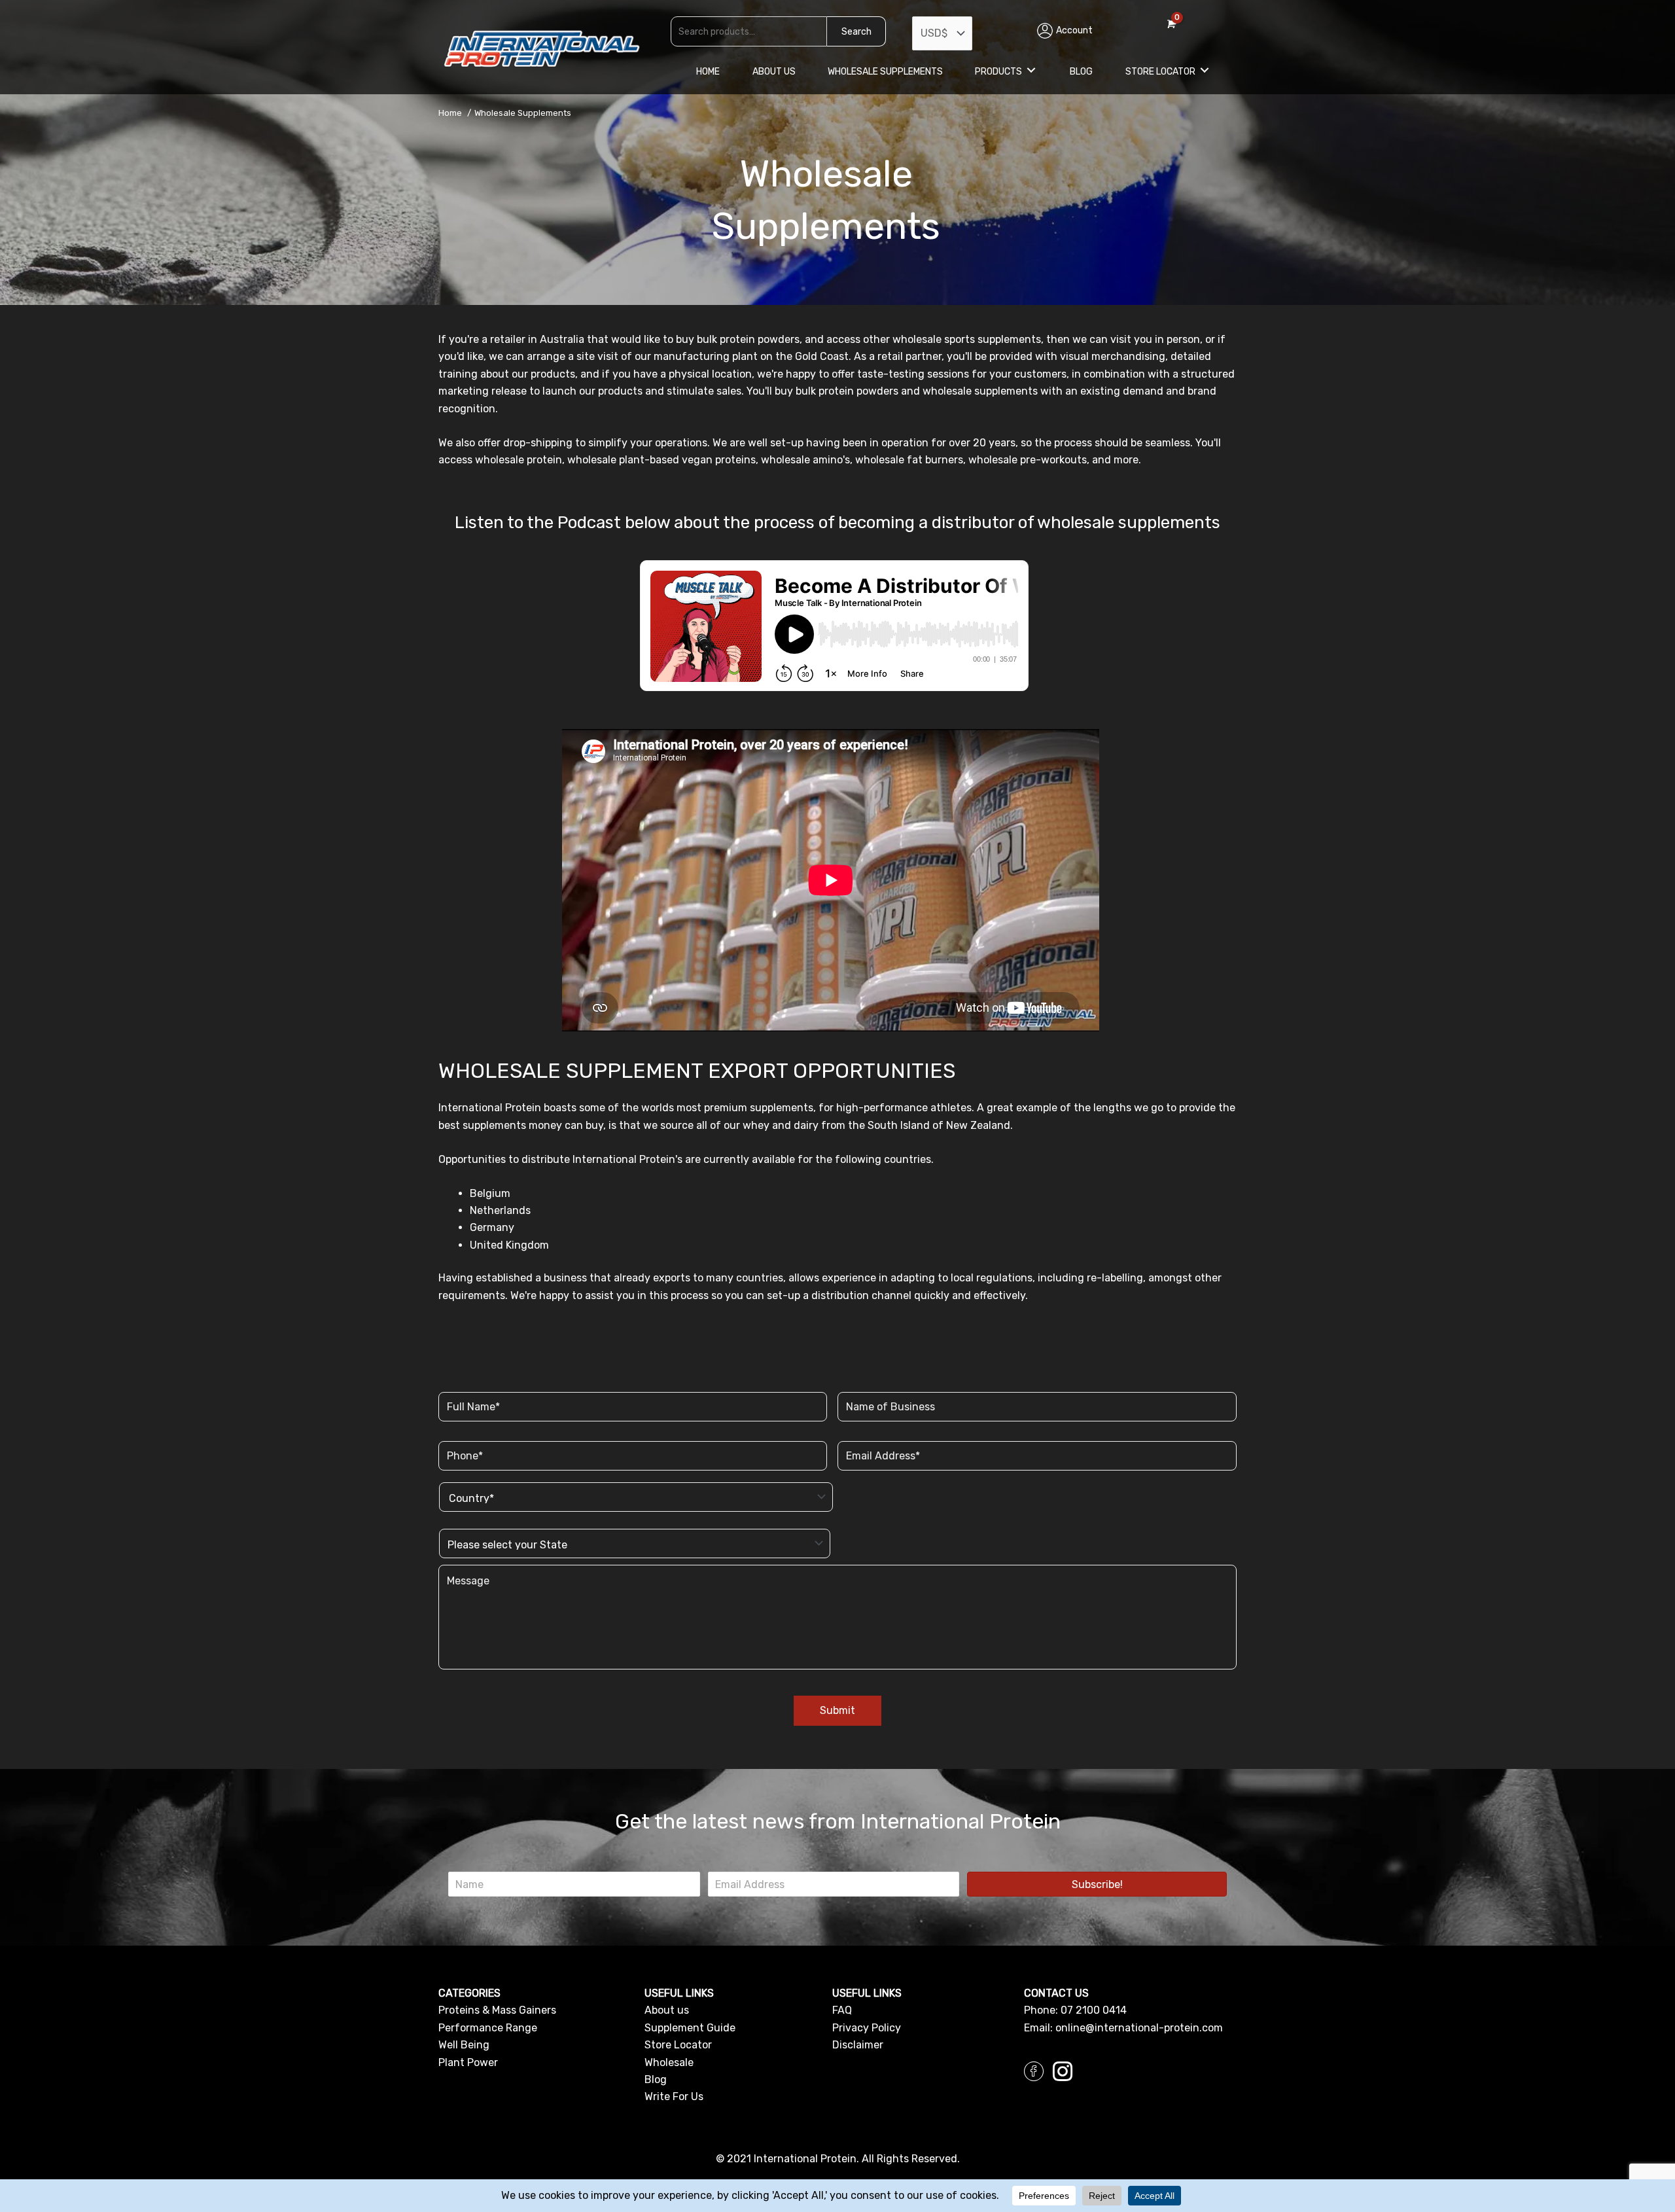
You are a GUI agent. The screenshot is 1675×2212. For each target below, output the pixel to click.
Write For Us (674, 2096)
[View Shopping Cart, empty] (1170, 24)
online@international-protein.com (1139, 2028)
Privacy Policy (867, 2028)
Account (1074, 30)
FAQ (842, 2010)
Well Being (464, 2045)
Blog (656, 2079)
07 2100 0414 (1094, 2010)
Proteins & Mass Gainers (497, 2010)
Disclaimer (858, 2045)
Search (856, 32)
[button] (1097, 1884)
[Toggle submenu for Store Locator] (1205, 70)
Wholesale (669, 2062)
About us (667, 2010)
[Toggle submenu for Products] (1031, 70)
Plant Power (468, 2062)
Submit (837, 1710)
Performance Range (488, 2028)
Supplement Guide (690, 2028)
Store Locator (678, 2045)
